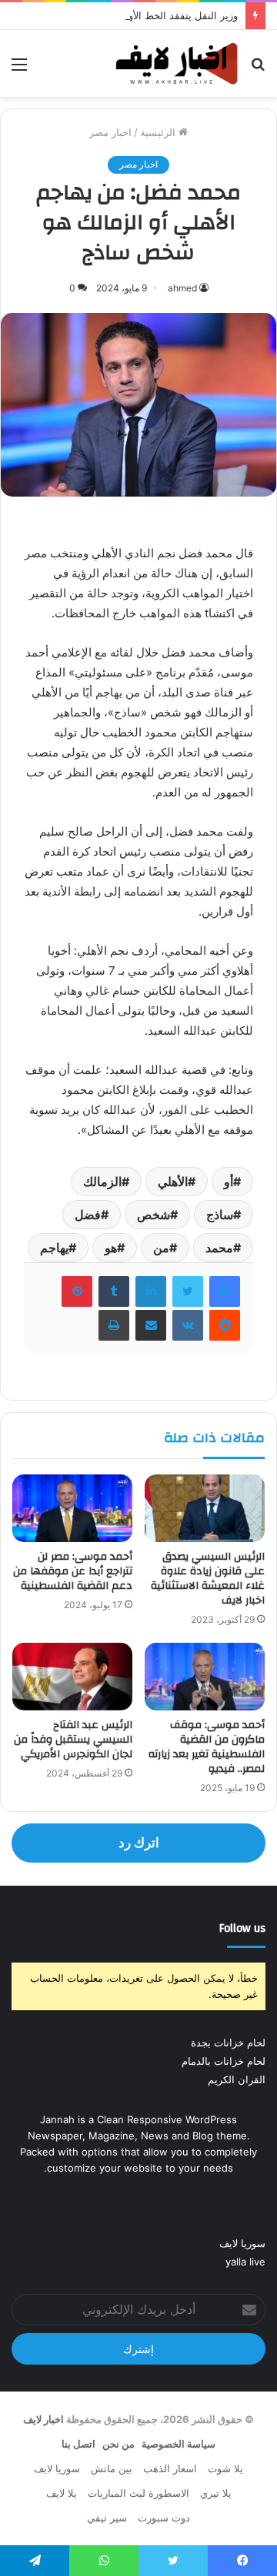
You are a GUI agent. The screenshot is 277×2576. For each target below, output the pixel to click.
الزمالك (102, 1182)
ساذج (220, 1215)
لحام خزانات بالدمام (224, 2061)
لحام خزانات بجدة (228, 2043)
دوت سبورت (164, 2518)
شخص (154, 1215)
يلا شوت (225, 2468)
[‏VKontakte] (188, 1325)
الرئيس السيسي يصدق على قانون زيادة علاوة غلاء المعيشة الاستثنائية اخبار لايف (208, 1579)
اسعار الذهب (170, 2468)
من (161, 1248)
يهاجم (54, 1248)
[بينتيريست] (77, 1291)
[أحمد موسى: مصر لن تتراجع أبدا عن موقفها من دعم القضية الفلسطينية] (72, 1508)
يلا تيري (216, 2493)
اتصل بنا (78, 2444)
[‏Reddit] (225, 1325)
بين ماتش (112, 2468)
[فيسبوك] (225, 1291)
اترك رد (139, 1843)
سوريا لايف (242, 2243)
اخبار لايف (43, 2419)
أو (229, 1182)
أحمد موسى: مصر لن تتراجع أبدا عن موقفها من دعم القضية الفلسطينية (73, 1571)
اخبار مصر (110, 132)
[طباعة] (114, 1325)
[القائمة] (19, 70)
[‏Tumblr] (114, 1291)
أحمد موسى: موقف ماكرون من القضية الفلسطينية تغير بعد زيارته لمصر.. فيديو (207, 1747)
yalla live (245, 2262)
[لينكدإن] (151, 1291)
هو (111, 1248)
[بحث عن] (258, 70)
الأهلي (173, 1182)
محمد (219, 1248)
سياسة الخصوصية (179, 2444)
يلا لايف (62, 2493)
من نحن (118, 2444)
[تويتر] (188, 1291)
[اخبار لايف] (177, 63)
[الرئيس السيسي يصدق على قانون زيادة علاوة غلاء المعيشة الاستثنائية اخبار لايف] (205, 1508)
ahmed (182, 288)
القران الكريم (237, 2079)
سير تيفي (107, 2518)
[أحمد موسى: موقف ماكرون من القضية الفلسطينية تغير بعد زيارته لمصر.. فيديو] (205, 1677)
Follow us (242, 1928)
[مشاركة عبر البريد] (151, 1325)
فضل (88, 1215)
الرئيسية (159, 132)
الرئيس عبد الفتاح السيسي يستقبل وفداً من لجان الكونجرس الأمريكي (73, 1740)
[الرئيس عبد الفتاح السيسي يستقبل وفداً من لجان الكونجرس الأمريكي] (72, 1677)
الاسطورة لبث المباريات (138, 2493)
